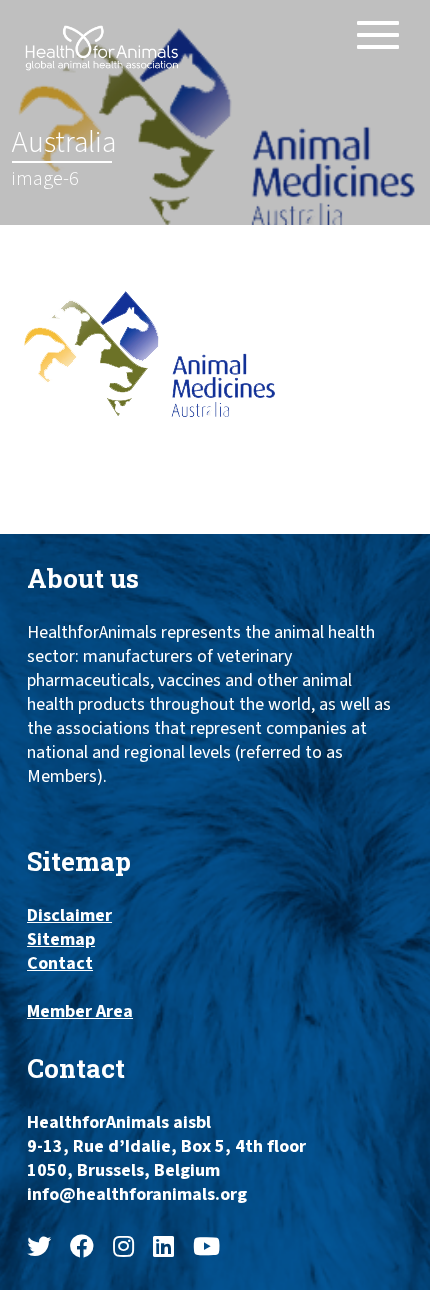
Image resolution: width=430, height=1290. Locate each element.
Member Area (80, 1012)
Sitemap (61, 940)
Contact (60, 964)
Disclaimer (69, 916)
